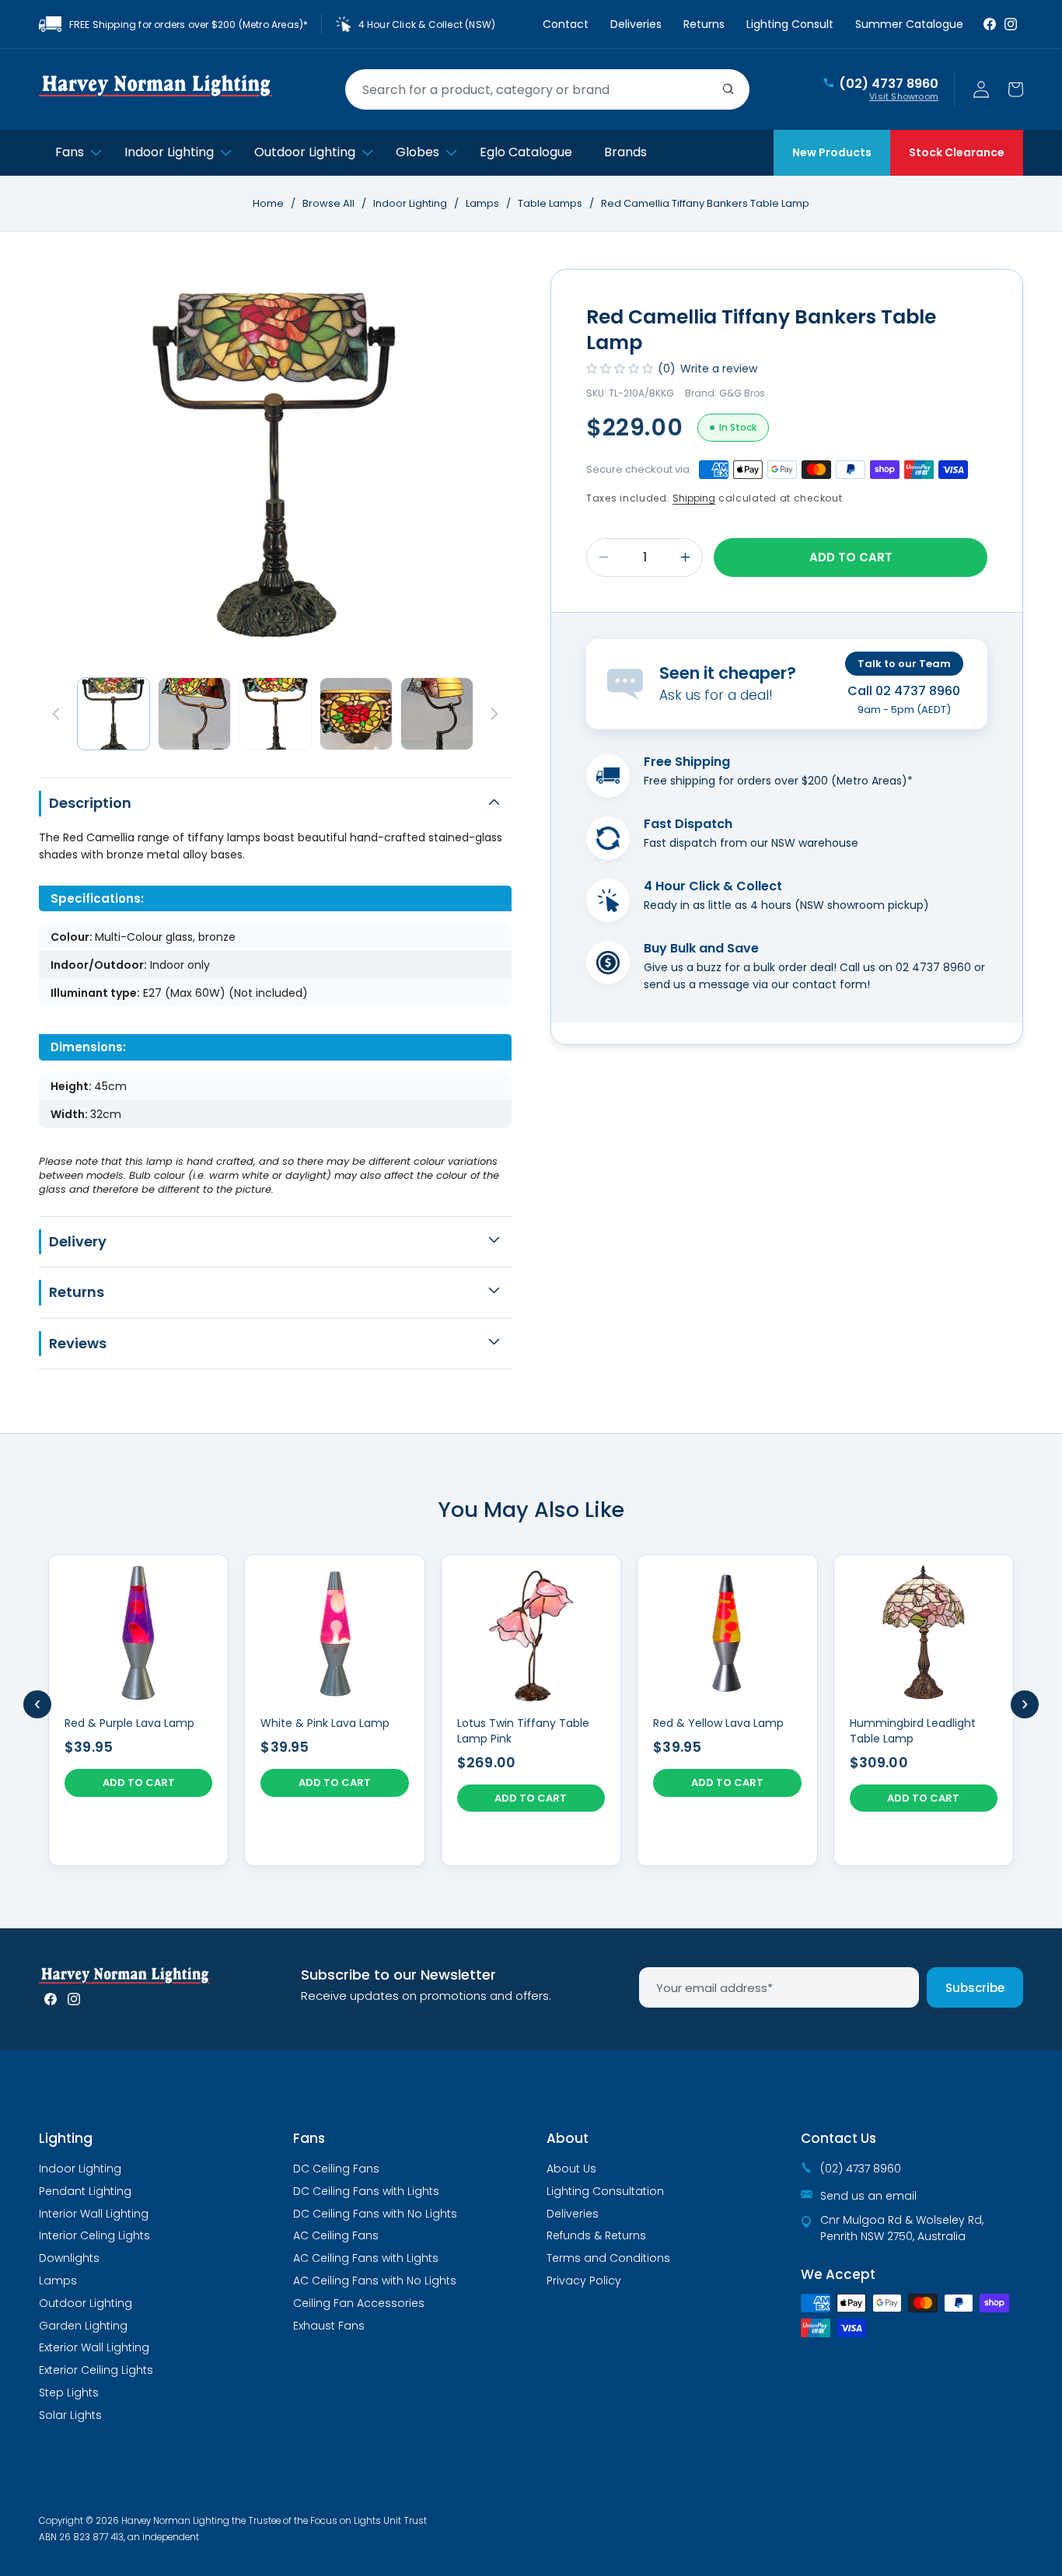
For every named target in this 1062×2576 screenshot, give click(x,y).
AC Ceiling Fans (336, 2235)
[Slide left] (56, 714)
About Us (571, 2169)
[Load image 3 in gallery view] (275, 714)
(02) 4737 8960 (889, 84)
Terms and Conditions (608, 2258)
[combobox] (547, 89)
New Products (832, 152)
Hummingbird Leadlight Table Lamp (913, 1731)
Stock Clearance (957, 152)
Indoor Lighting (411, 203)
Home (268, 203)
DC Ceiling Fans (336, 2169)
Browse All (328, 203)
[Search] (728, 89)
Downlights (69, 2258)
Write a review (719, 369)
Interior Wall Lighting (94, 2214)
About (568, 2138)
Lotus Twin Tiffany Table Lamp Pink (523, 1731)
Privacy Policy (584, 2281)
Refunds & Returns (596, 2235)
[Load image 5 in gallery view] (437, 714)
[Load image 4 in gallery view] (356, 714)
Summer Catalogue (909, 24)
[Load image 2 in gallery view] (194, 714)
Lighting (66, 2138)
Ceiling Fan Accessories (359, 2303)
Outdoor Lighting (86, 2303)
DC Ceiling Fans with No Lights (375, 2214)
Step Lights (69, 2392)
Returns (704, 24)
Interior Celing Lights (94, 2235)
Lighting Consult (790, 24)
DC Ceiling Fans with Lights (366, 2191)
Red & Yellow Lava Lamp (718, 1723)
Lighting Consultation (605, 2191)
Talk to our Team (904, 664)
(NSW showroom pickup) (862, 905)
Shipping (694, 498)
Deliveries (636, 24)
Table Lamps (551, 203)
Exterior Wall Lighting (94, 2347)
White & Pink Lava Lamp (325, 1723)
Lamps (484, 203)
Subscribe (975, 1988)
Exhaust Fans (329, 2326)
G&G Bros (742, 393)
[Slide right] (494, 714)
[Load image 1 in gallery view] (114, 714)
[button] (1015, 89)
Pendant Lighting (85, 2191)
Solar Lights (70, 2415)
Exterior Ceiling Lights (96, 2370)
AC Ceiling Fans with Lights (366, 2258)
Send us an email (868, 2196)
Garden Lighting (83, 2326)
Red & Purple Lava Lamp (129, 1723)
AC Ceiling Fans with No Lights (375, 2281)
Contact (566, 24)
